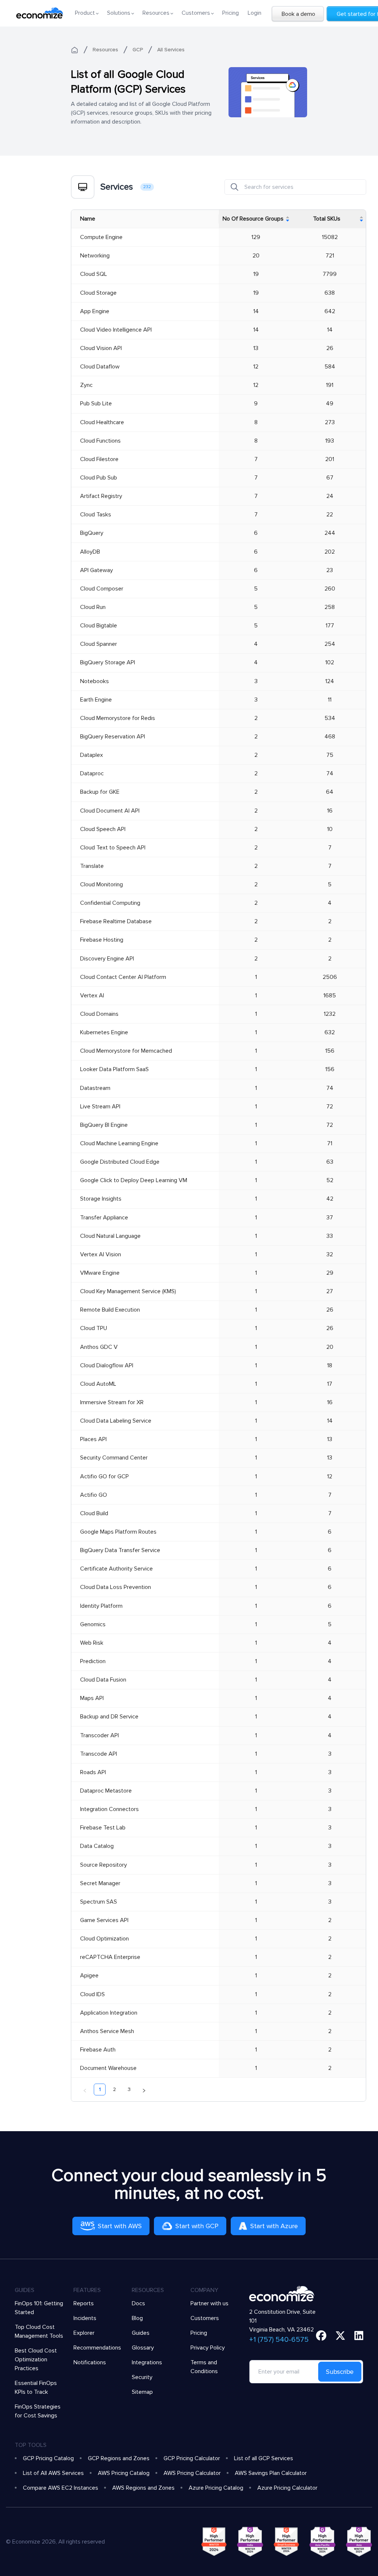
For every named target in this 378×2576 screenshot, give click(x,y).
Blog (137, 2318)
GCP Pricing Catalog (48, 2458)
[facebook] (321, 2336)
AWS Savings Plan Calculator (271, 2473)
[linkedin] (359, 2336)
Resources (105, 50)
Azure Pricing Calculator (287, 2488)
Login (255, 13)
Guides (141, 2333)
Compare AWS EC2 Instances (61, 2488)
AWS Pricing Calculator (192, 2473)
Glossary (143, 2348)
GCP (138, 50)
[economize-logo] (40, 13)
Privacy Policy (208, 2348)
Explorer (84, 2333)
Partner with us (209, 2303)
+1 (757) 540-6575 (279, 2340)
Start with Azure (274, 2226)
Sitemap (142, 2392)
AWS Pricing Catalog (124, 2473)
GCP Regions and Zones (119, 2458)
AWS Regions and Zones (143, 2488)
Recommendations (97, 2348)
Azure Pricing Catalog (216, 2488)
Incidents (85, 2318)
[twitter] (340, 2336)
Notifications (90, 2362)
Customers (205, 2318)
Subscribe (340, 2372)
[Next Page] (144, 2089)
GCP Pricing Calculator (192, 2458)
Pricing (231, 13)
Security (142, 2377)
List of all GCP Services (264, 2458)
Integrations (147, 2362)
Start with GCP (197, 2226)
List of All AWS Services (53, 2473)
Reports (84, 2303)
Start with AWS (120, 2226)
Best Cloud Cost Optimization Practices (36, 2359)
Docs (138, 2303)
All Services (171, 50)
